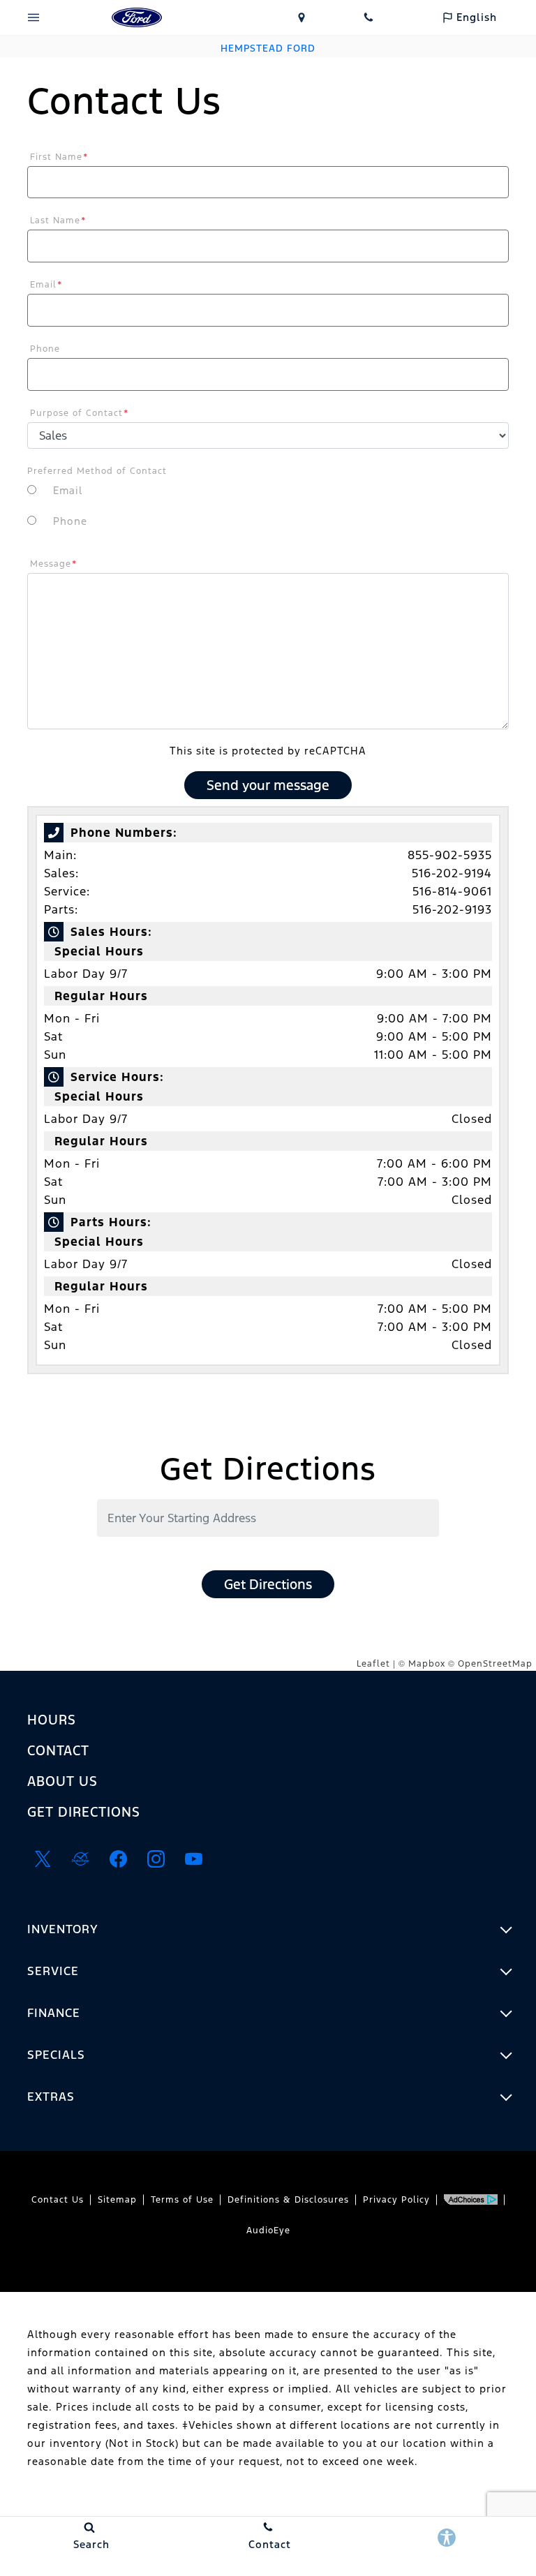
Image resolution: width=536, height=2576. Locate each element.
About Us (62, 1781)
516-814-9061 (452, 891)
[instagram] (156, 1859)
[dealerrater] (80, 1859)
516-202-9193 (452, 909)
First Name (59, 157)
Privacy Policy (396, 2200)
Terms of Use (182, 2200)
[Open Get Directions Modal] (301, 17)
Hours (52, 1720)
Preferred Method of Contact (97, 471)
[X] (43, 1859)
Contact (58, 1750)
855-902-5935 (450, 855)
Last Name (58, 221)
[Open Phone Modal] (368, 17)
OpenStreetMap (495, 1664)
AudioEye (268, 2231)
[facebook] (118, 1859)
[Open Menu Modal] (33, 17)
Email (46, 285)
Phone (45, 349)
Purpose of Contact (80, 413)
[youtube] (193, 1859)
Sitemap (117, 2200)
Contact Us (58, 2200)
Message (54, 564)
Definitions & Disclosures (288, 2200)
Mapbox (427, 1664)
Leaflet (373, 1664)
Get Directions (268, 1584)
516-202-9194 (452, 873)
